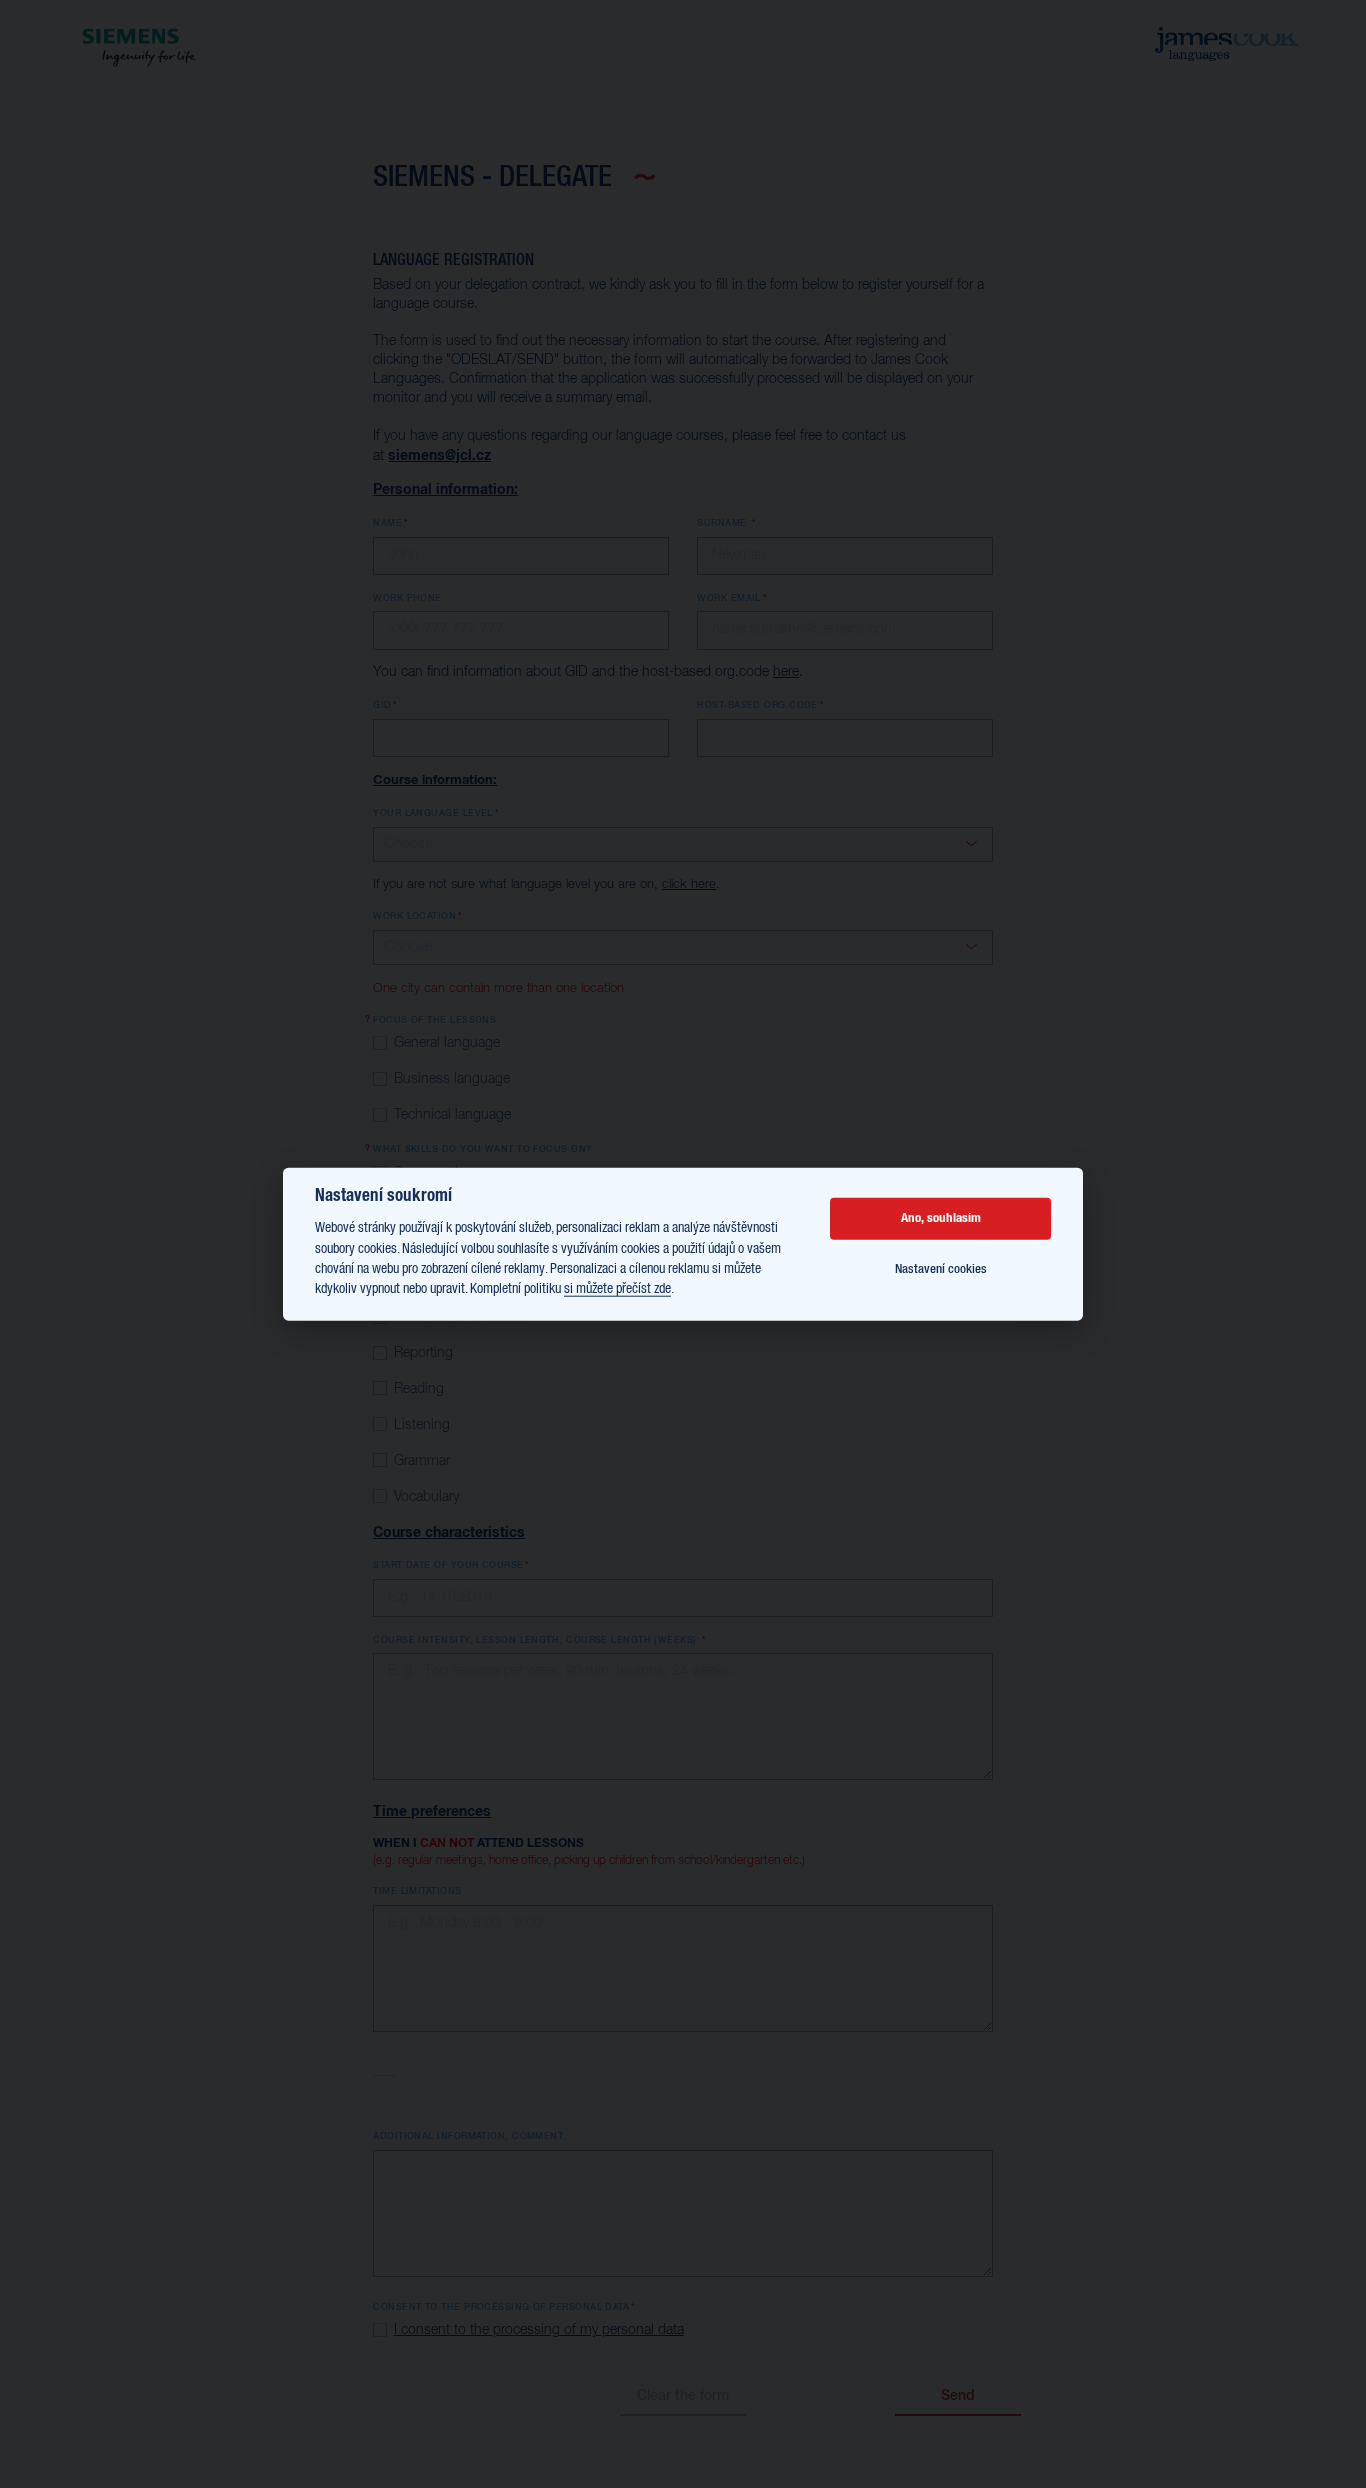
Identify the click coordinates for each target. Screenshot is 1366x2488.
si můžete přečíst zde (617, 1289)
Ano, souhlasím (941, 1218)
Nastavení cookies (941, 1268)
